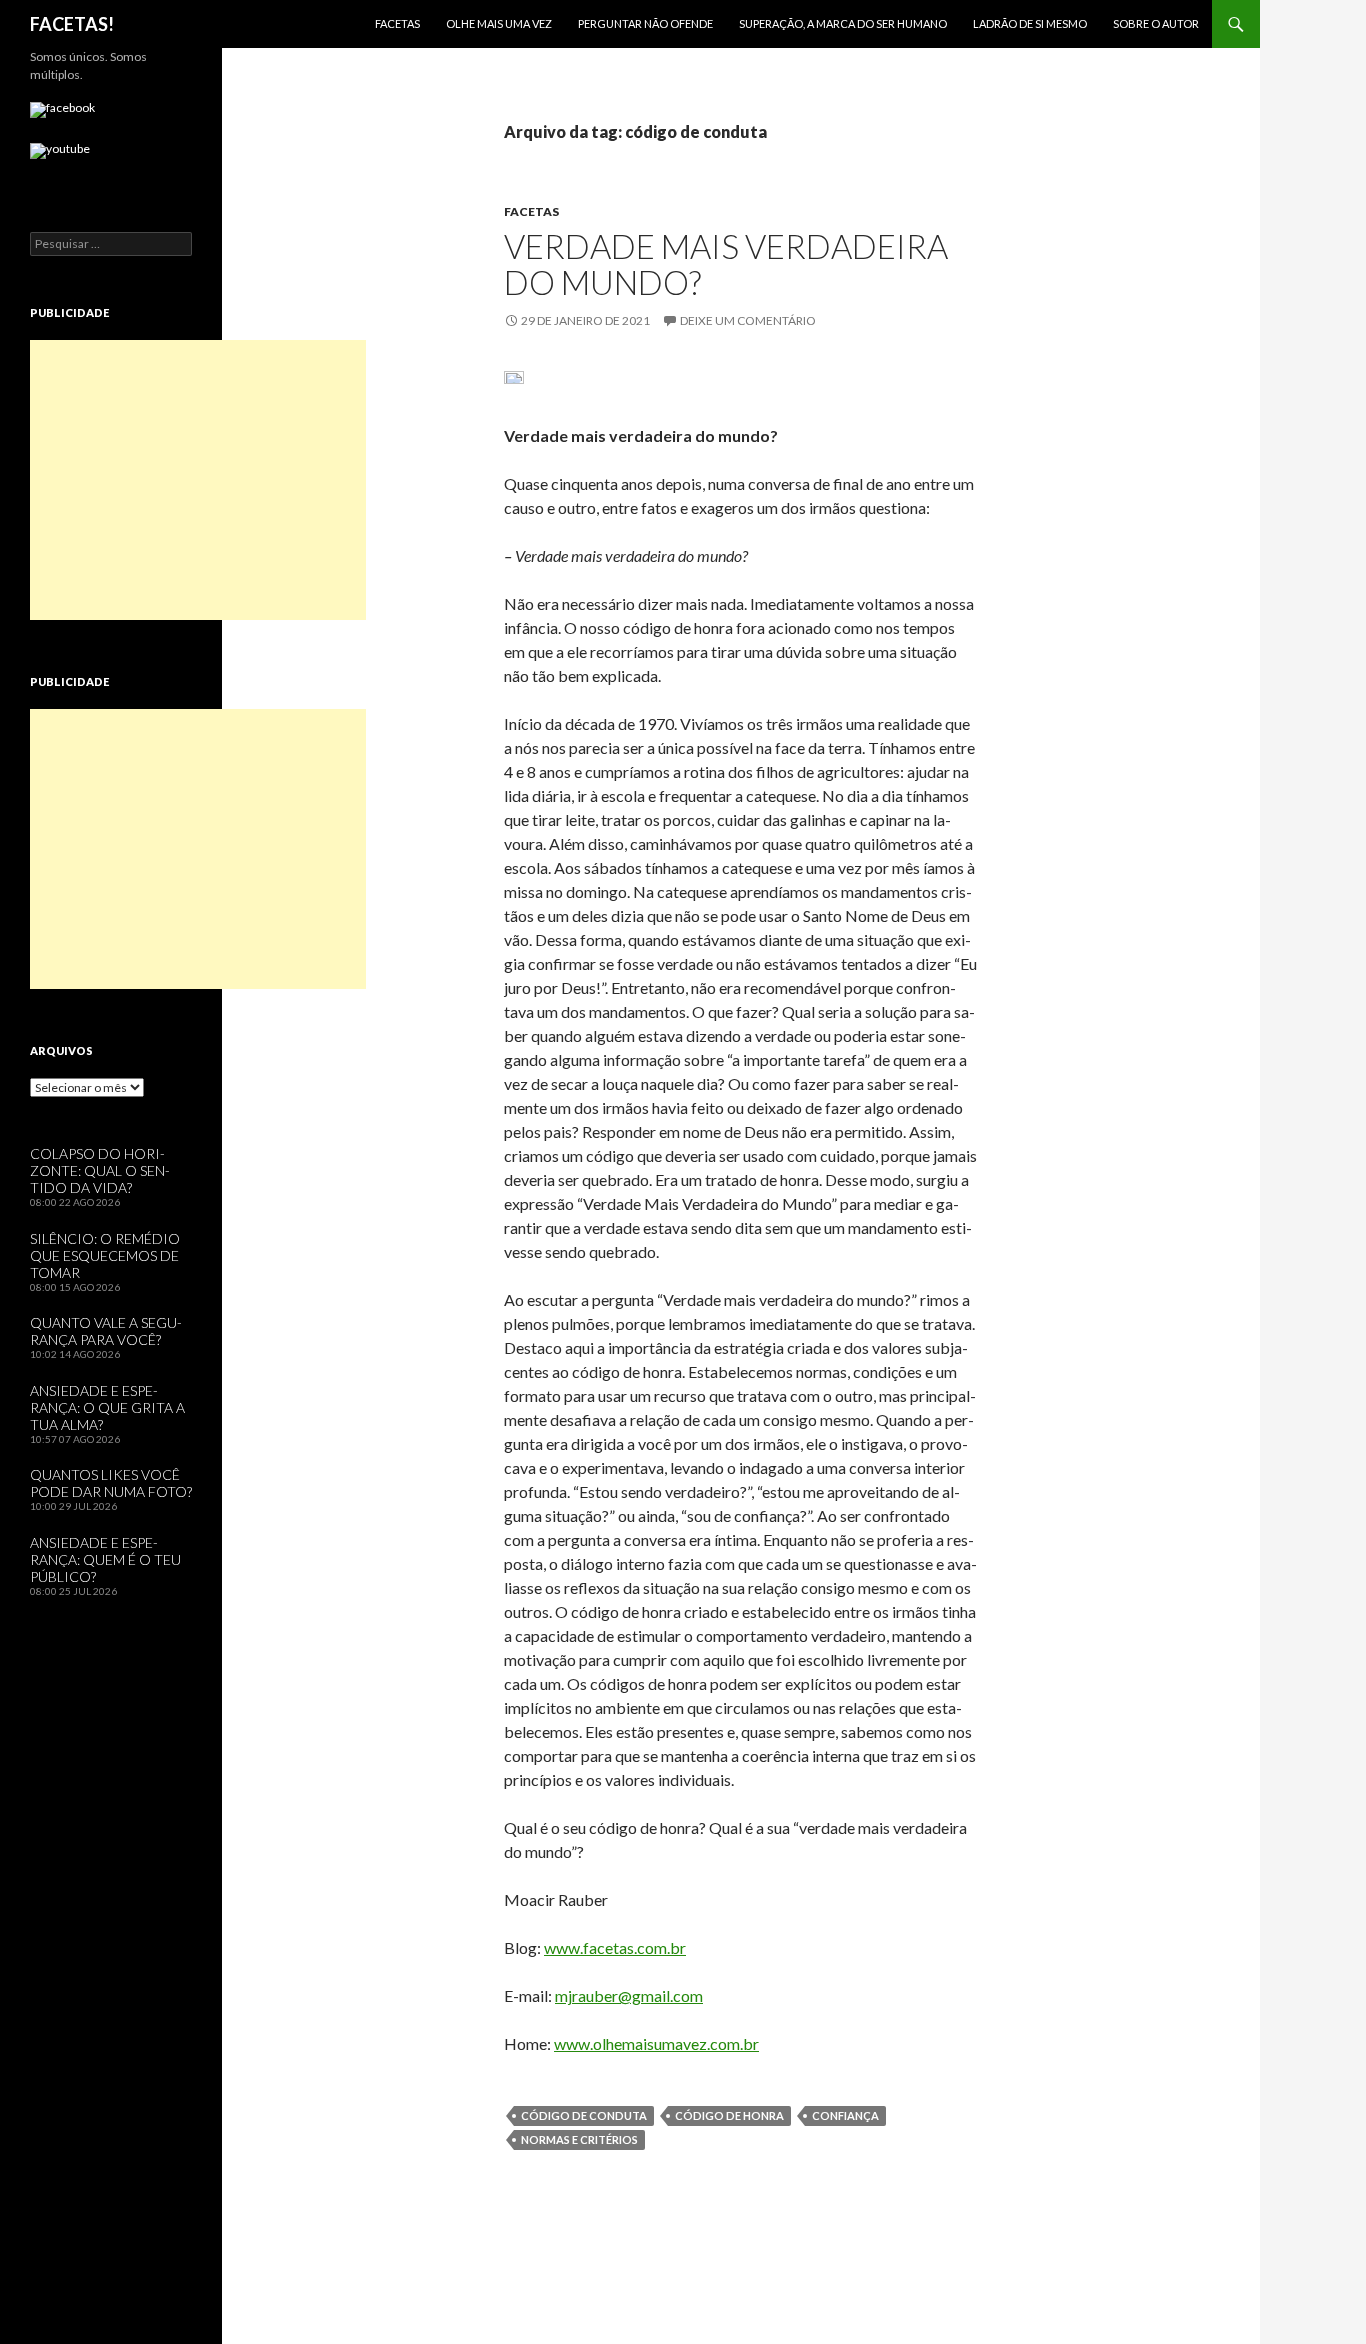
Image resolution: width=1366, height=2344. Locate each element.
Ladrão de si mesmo (1030, 23)
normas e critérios (579, 2139)
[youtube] (60, 151)
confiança (845, 2115)
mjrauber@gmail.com (629, 1995)
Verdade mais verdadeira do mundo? (726, 264)
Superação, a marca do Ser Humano (843, 23)
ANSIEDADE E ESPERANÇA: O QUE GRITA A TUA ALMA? (107, 1407)
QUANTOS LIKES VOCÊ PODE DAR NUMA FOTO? (111, 1483)
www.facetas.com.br (615, 1947)
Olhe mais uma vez (499, 23)
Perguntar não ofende (645, 23)
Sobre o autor (1156, 23)
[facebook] (62, 110)
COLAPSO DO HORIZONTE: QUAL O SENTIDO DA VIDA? (100, 1170)
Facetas (397, 23)
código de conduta (584, 2115)
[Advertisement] (198, 480)
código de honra (729, 2115)
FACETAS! (72, 24)
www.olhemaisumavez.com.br (656, 2043)
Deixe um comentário (748, 320)
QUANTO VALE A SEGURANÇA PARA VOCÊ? (106, 1331)
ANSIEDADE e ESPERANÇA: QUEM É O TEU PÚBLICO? (105, 1559)
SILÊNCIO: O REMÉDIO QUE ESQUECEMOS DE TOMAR (105, 1255)
